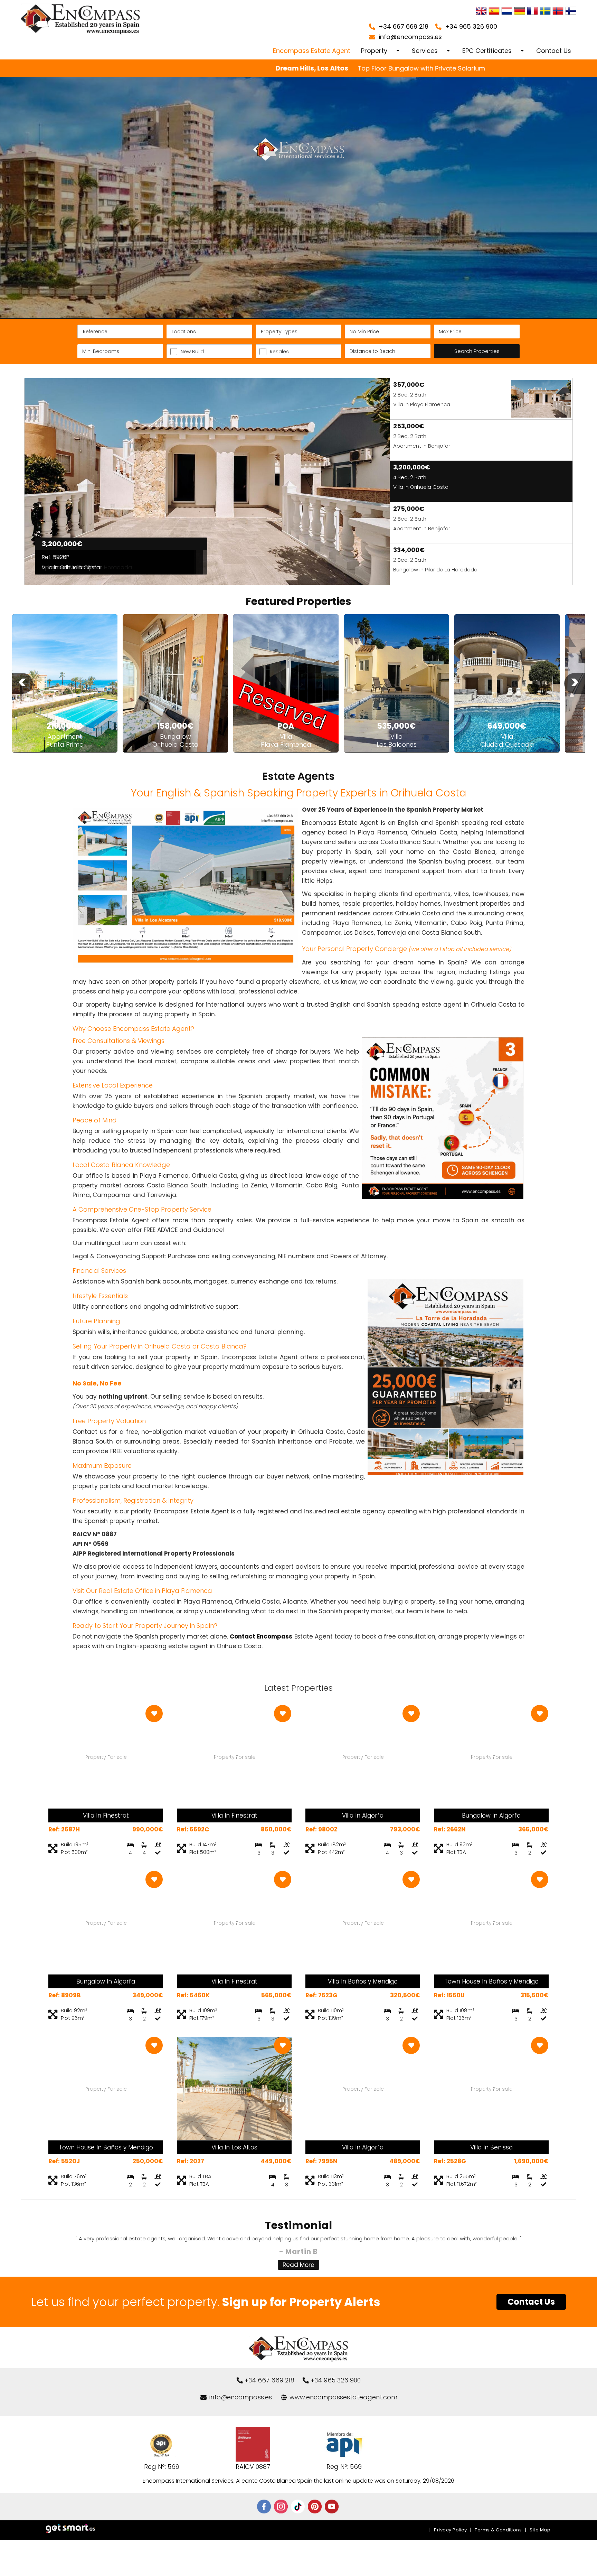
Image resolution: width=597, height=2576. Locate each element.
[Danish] (571, 12)
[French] (532, 12)
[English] (481, 12)
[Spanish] (494, 12)
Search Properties (477, 351)
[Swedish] (545, 12)
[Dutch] (507, 12)
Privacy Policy (450, 2530)
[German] (520, 12)
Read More (298, 2265)
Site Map (540, 2530)
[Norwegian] (558, 12)
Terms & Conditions (498, 2530)
